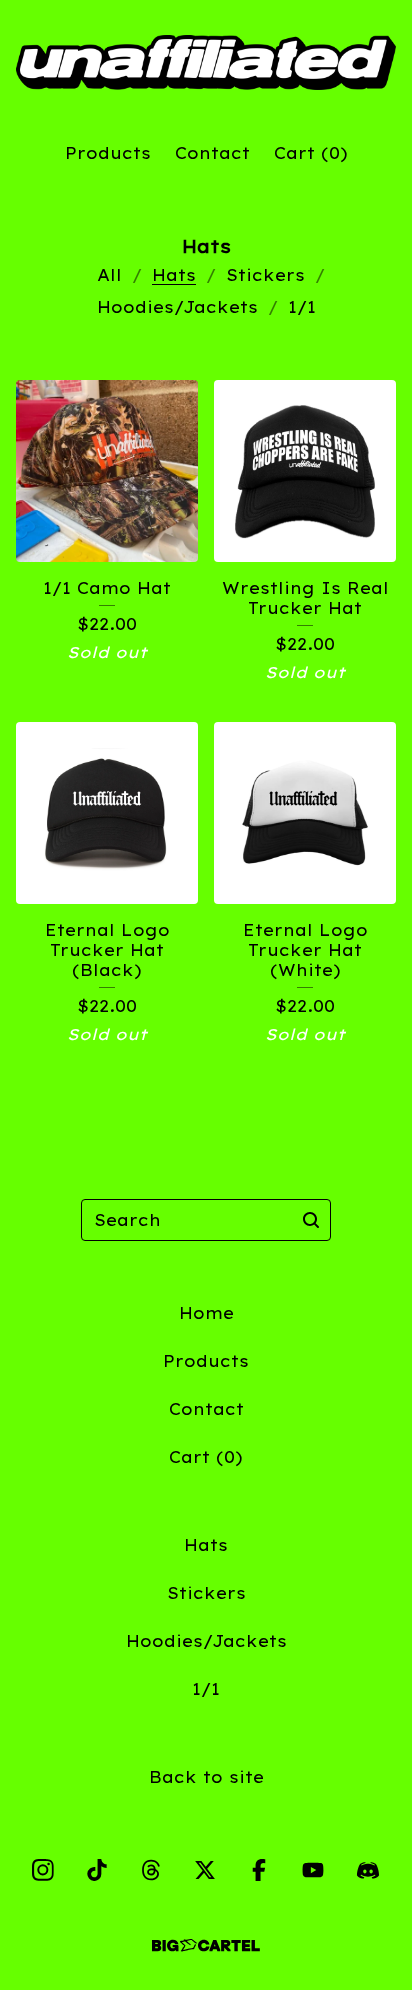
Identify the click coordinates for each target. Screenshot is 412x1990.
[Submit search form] (311, 1220)
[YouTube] (313, 1870)
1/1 (302, 307)
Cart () (311, 153)
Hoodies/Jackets (177, 307)
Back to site (206, 1777)
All (109, 275)
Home (206, 1313)
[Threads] (151, 1870)
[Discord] (368, 1871)
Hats (174, 275)
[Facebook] (259, 1870)
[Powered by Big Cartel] (206, 1945)
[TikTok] (97, 1870)
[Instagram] (43, 1870)
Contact (212, 153)
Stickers (265, 275)
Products (108, 153)
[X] (205, 1870)
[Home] (206, 62)
